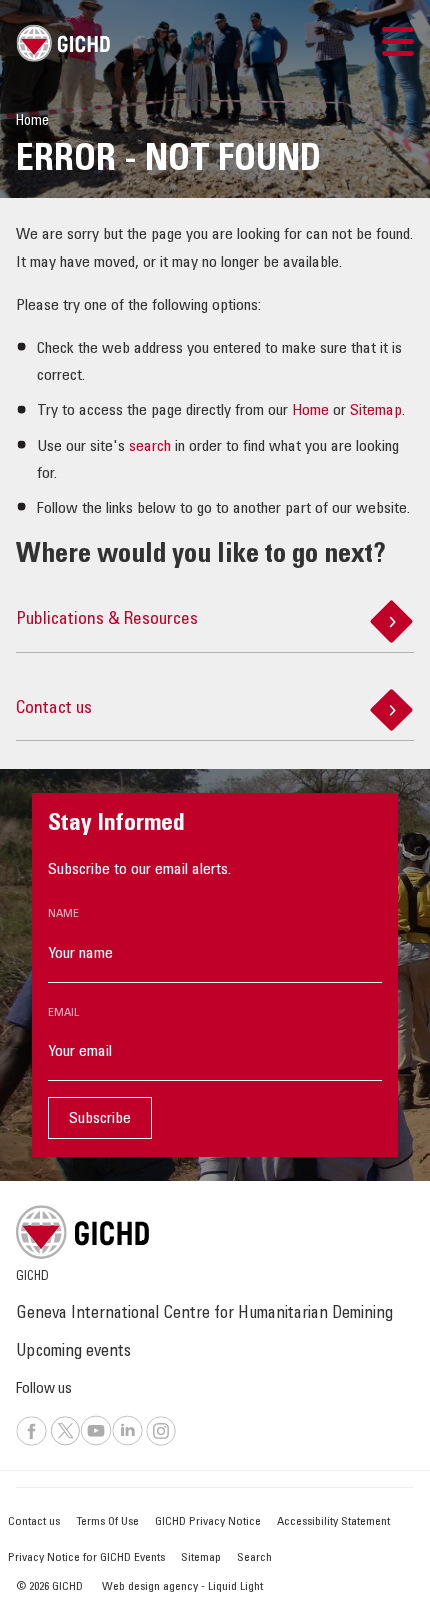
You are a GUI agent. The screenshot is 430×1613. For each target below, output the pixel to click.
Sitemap (376, 411)
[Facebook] (31, 1443)
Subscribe (100, 1119)
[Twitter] (65, 1443)
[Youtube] (96, 1443)
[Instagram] (161, 1443)
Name (63, 914)
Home (310, 411)
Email (63, 1013)
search (150, 447)
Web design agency (151, 1587)
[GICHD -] (63, 43)
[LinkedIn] (127, 1443)
